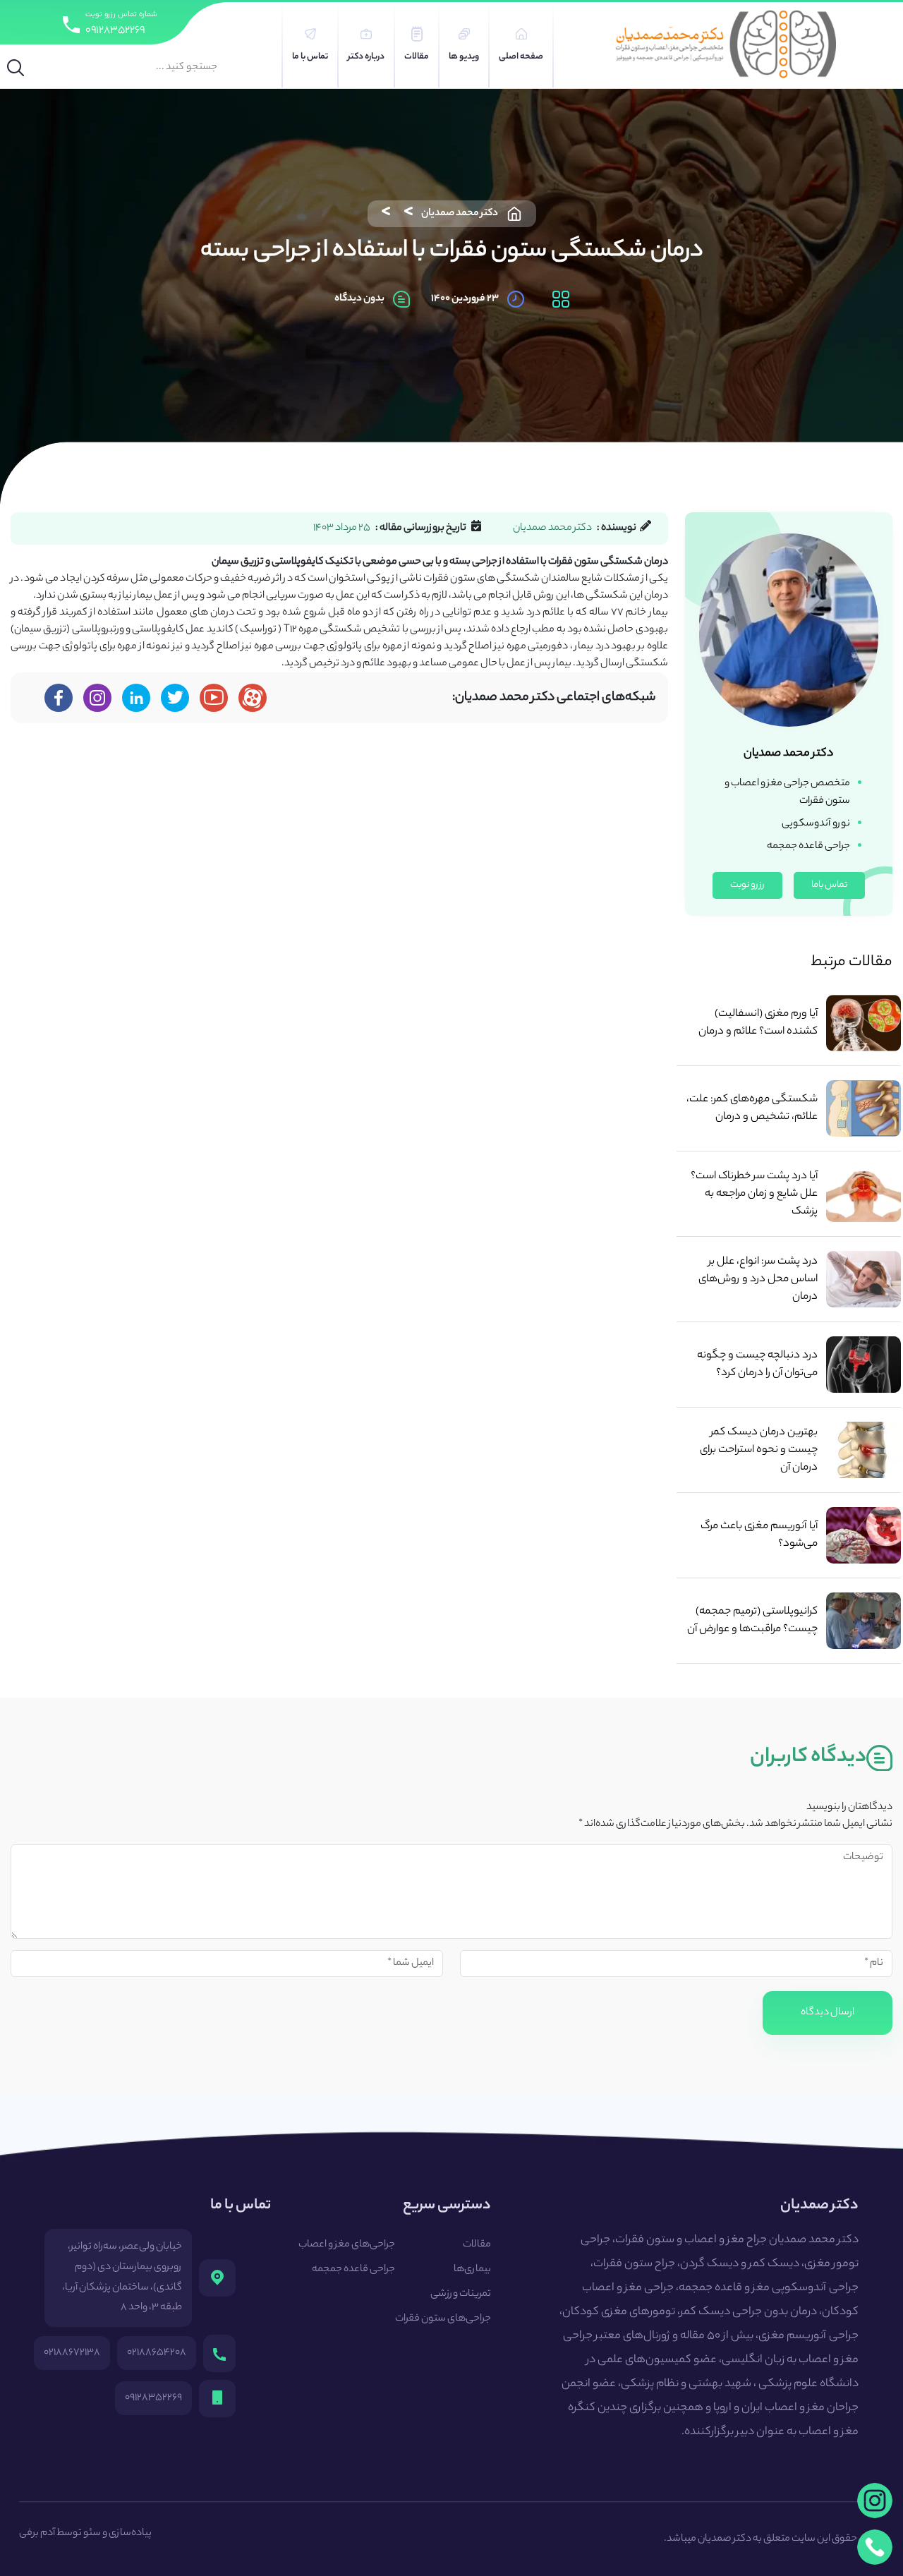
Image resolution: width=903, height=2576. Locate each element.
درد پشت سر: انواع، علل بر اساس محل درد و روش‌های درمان (758, 1280)
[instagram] (875, 2501)
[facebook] (59, 698)
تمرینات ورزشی (461, 2294)
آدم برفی (37, 2534)
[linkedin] (137, 698)
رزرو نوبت (747, 885)
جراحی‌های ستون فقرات (443, 2319)
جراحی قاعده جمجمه (353, 2270)
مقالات (477, 2245)
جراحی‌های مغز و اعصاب (347, 2245)
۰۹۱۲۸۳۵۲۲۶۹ (115, 31)
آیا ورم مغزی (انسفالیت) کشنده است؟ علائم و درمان (758, 1023)
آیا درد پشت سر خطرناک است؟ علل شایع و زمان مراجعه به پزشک (754, 1194)
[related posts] (863, 1023)
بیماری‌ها (472, 2270)
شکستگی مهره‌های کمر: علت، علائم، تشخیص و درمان (752, 1108)
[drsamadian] (97, 698)
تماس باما (829, 885)
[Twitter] (175, 698)
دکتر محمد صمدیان (460, 214)
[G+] (214, 698)
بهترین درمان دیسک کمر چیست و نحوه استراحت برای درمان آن (759, 1450)
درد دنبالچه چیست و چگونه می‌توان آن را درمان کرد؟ (757, 1365)
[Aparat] (253, 698)
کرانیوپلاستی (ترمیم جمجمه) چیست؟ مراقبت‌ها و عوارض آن (752, 1621)
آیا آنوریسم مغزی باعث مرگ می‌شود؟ (759, 1535)
